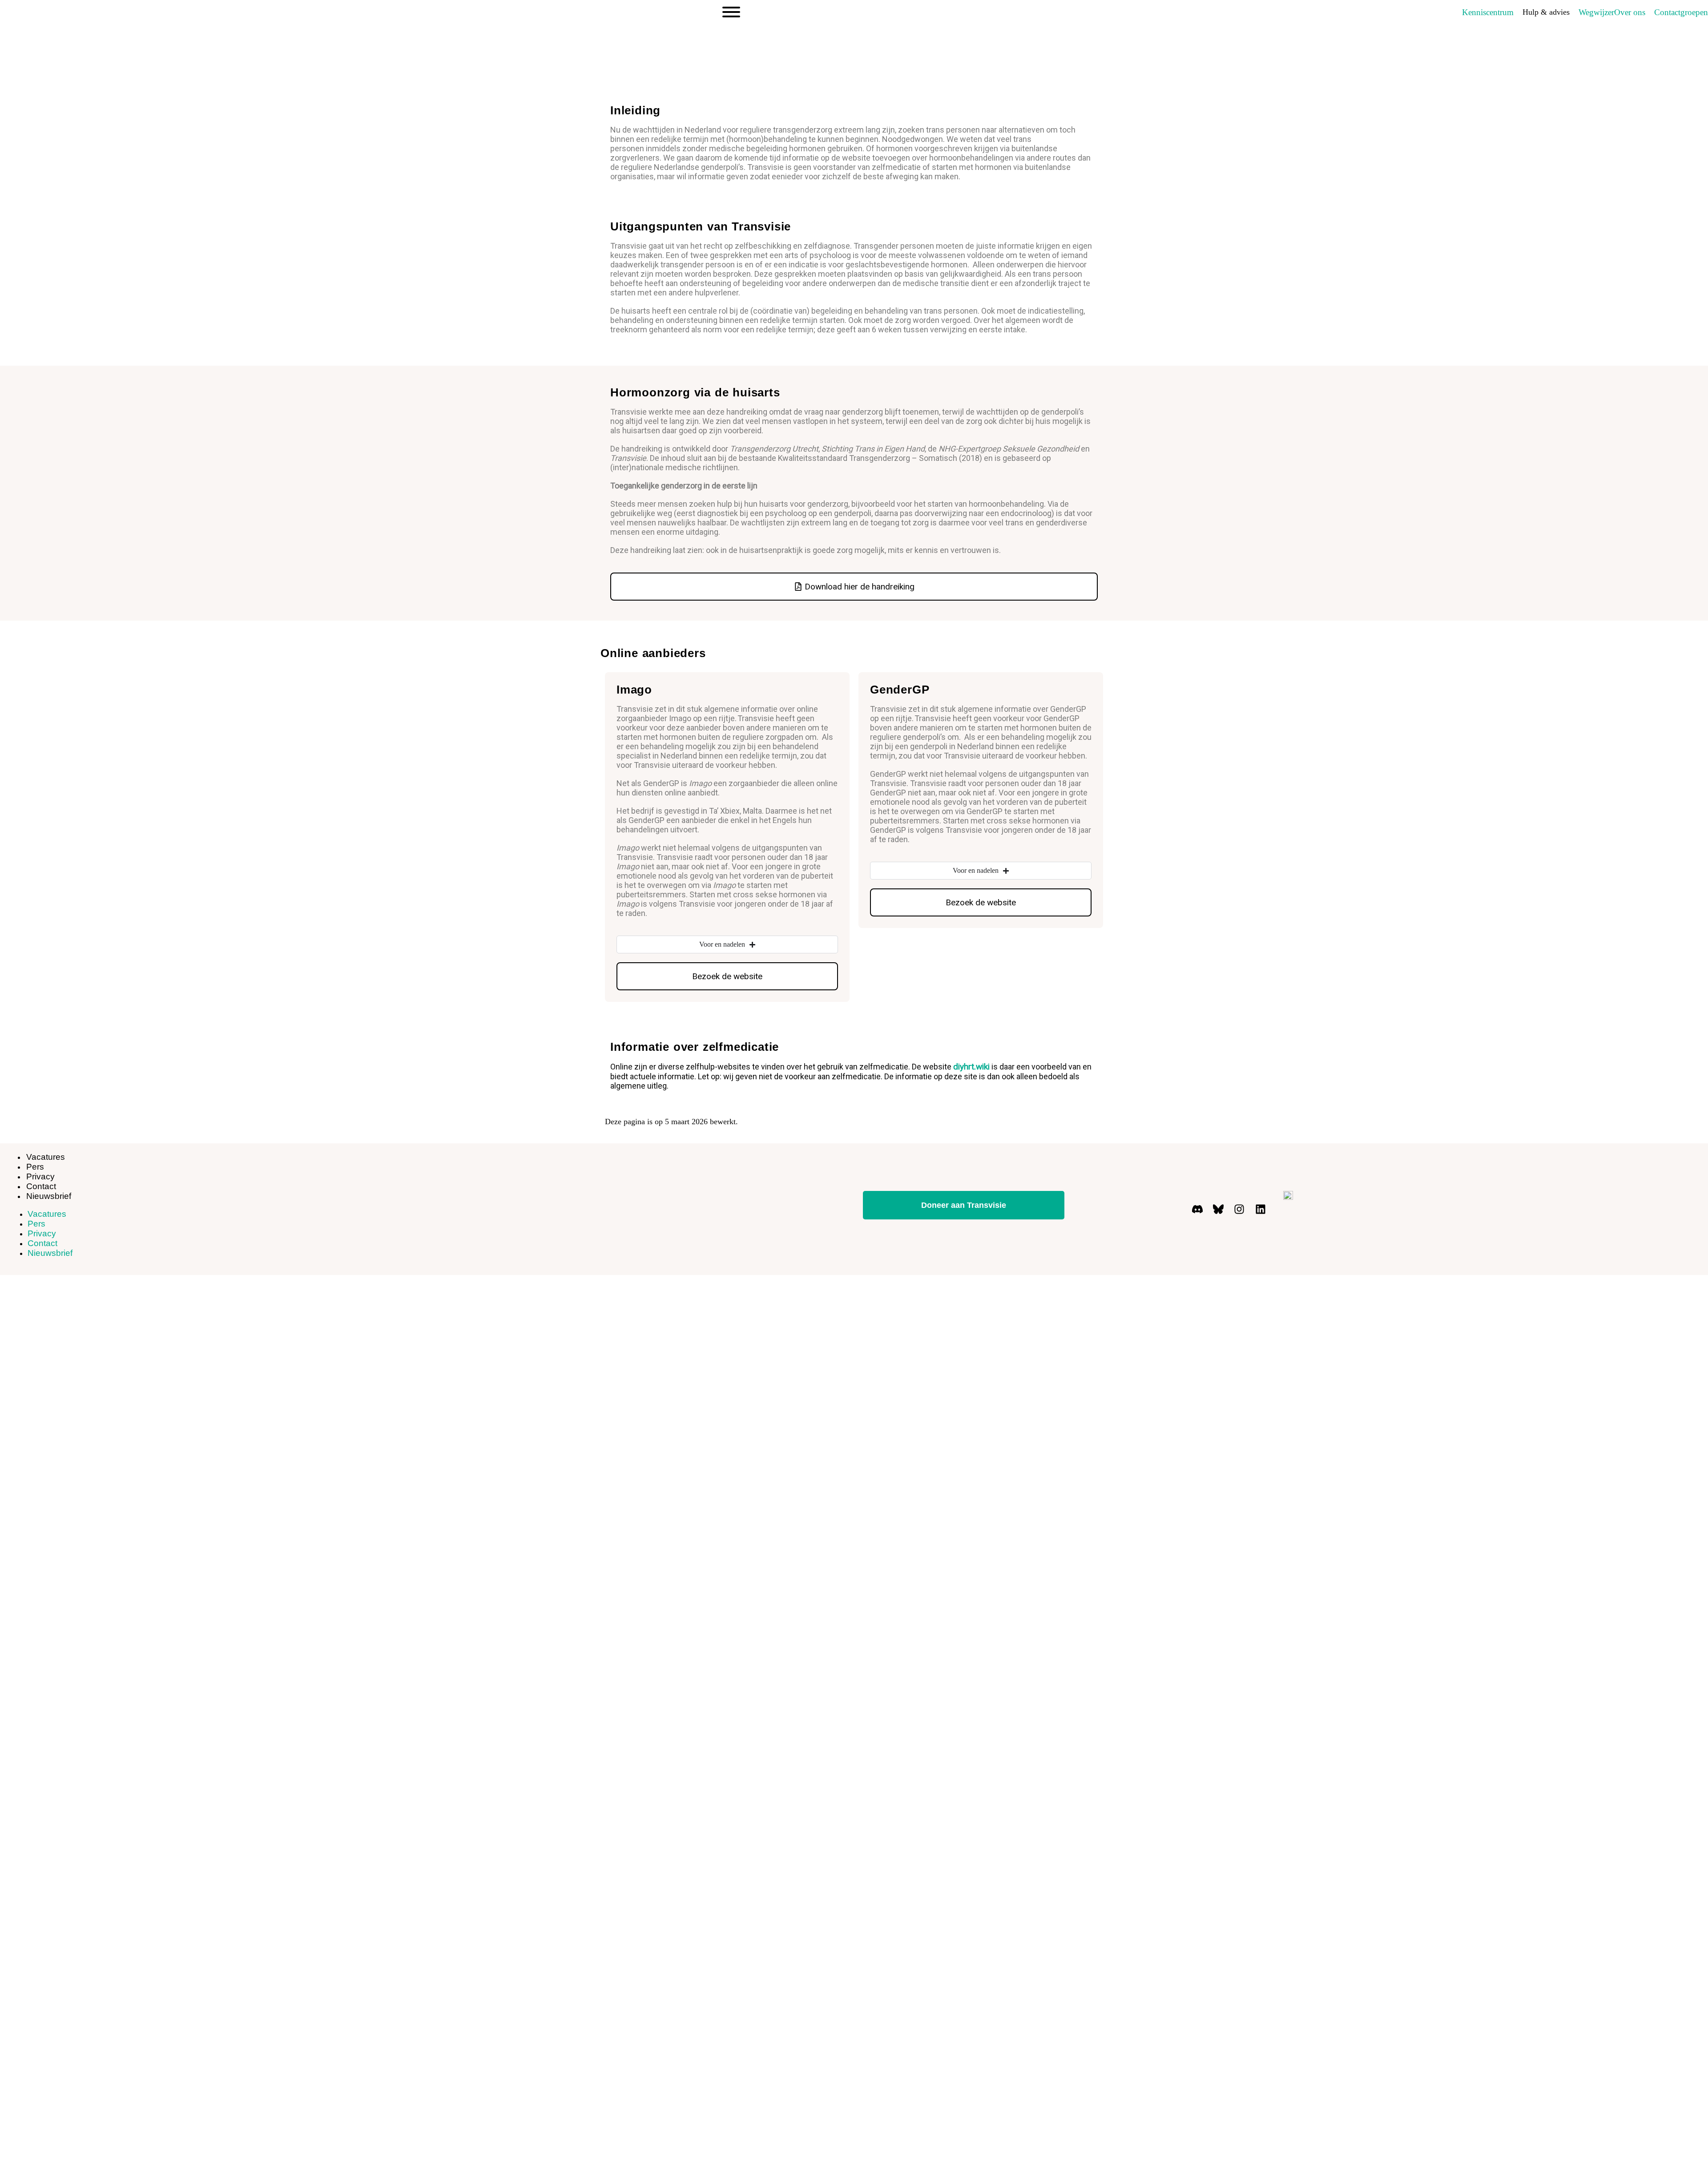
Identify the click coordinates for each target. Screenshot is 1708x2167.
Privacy (42, 1233)
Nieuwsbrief (49, 1196)
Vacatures (46, 1157)
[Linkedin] (1261, 1209)
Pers (36, 1224)
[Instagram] (1239, 1209)
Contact (42, 1243)
